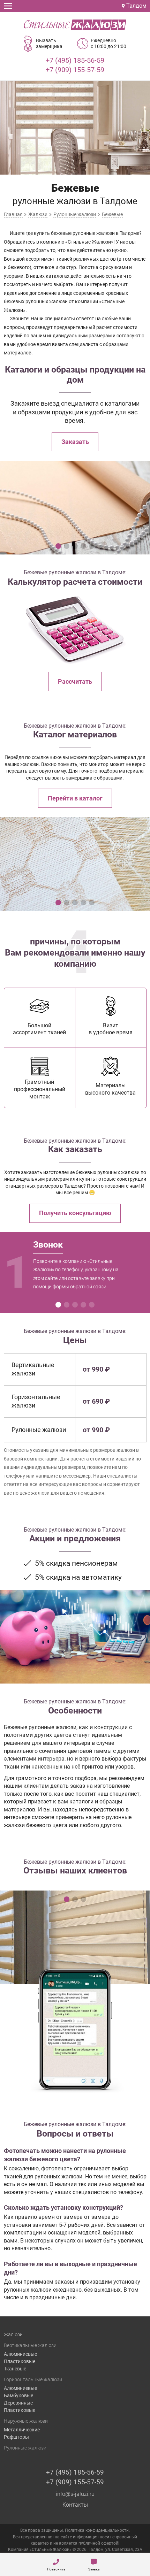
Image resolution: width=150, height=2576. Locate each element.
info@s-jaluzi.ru (75, 2494)
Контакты (75, 2505)
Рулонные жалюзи (25, 2448)
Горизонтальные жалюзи (33, 2379)
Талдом (136, 6)
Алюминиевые (20, 2354)
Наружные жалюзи (26, 2421)
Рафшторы (16, 2437)
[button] (58, 546)
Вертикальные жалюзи (30, 2345)
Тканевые (15, 2369)
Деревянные (18, 2403)
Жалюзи (13, 2334)
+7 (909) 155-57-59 (75, 70)
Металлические (22, 2430)
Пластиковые (20, 2361)
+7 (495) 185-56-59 (75, 60)
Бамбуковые (18, 2395)
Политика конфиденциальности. (97, 2530)
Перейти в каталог (75, 798)
